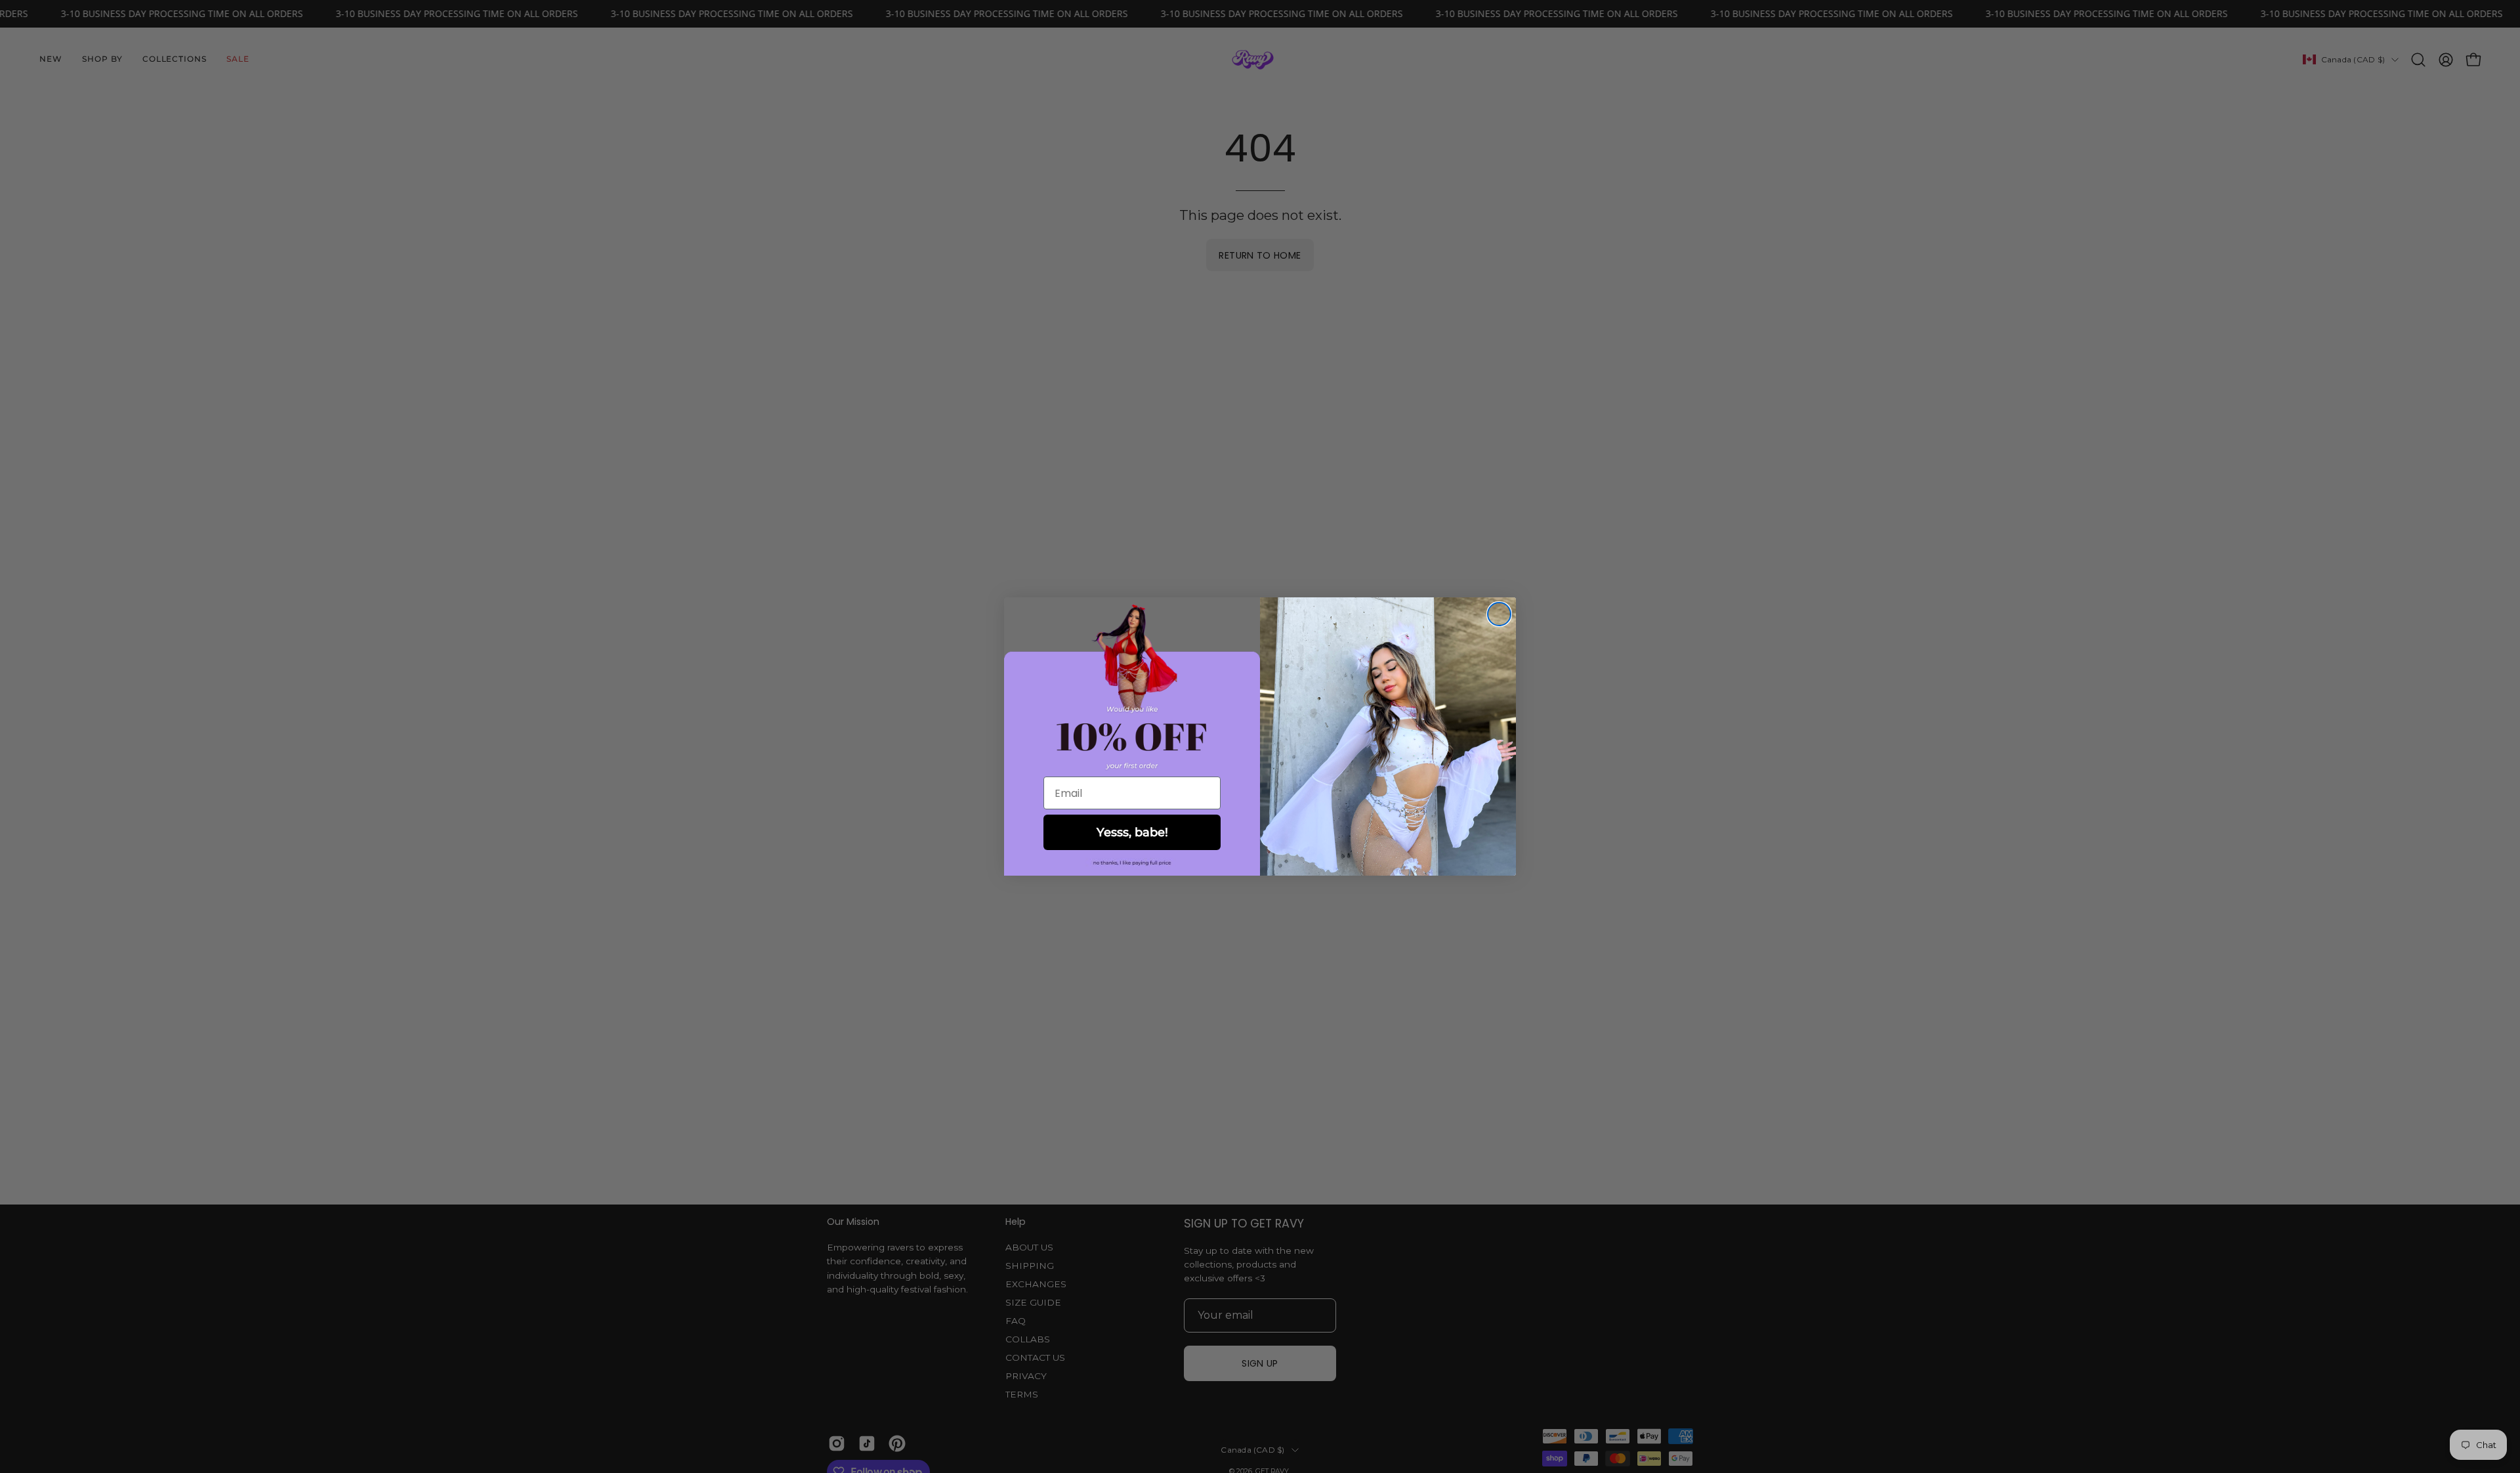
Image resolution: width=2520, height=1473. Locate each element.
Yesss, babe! (1132, 832)
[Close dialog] (1499, 614)
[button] (1132, 863)
